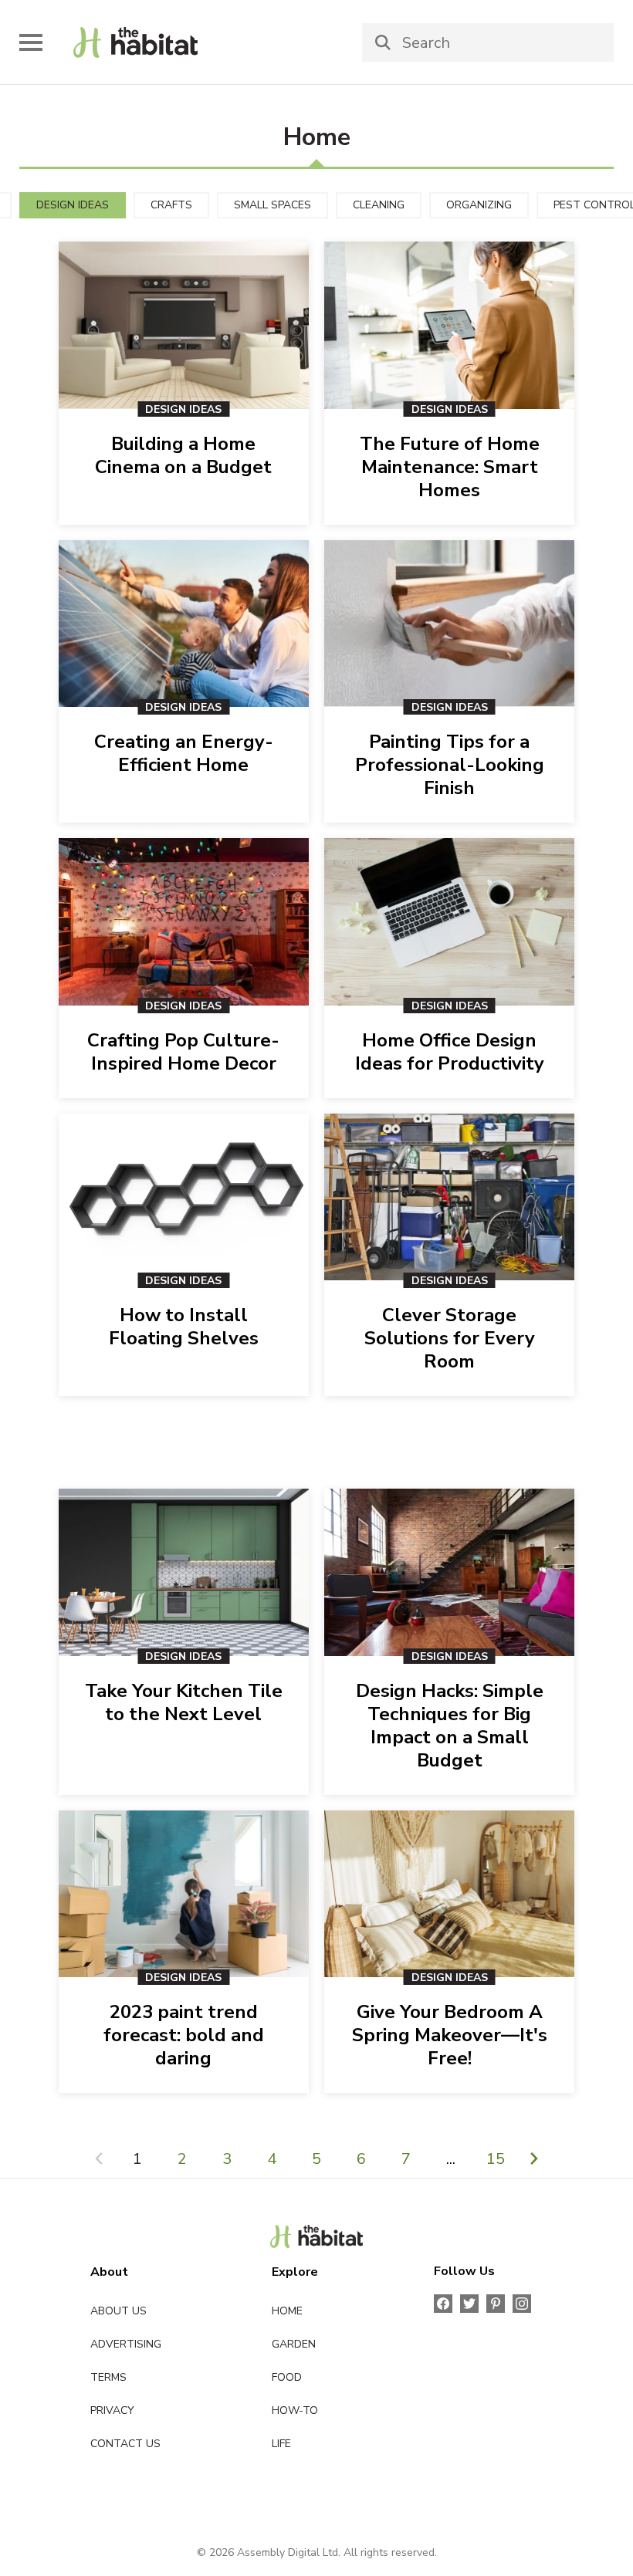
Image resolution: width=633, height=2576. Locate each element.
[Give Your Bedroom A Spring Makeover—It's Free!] (449, 1894)
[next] (534, 2160)
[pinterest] (496, 2304)
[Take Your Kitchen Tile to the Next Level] (184, 1572)
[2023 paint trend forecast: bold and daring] (184, 1894)
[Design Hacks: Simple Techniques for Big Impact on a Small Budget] (449, 1572)
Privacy (112, 2410)
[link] (135, 42)
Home (287, 2311)
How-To (295, 2410)
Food (287, 2377)
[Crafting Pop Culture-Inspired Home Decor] (184, 922)
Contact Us (125, 2444)
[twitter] (469, 2304)
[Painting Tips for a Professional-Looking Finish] (449, 624)
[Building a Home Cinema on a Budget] (184, 325)
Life (281, 2444)
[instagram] (522, 2304)
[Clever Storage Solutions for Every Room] (449, 1197)
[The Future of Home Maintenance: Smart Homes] (449, 325)
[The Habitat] (317, 2236)
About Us (118, 2311)
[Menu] (31, 42)
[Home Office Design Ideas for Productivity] (449, 922)
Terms (108, 2377)
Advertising (126, 2344)
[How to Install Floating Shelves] (184, 1197)
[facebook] (443, 2304)
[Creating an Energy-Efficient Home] (184, 624)
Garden (294, 2344)
